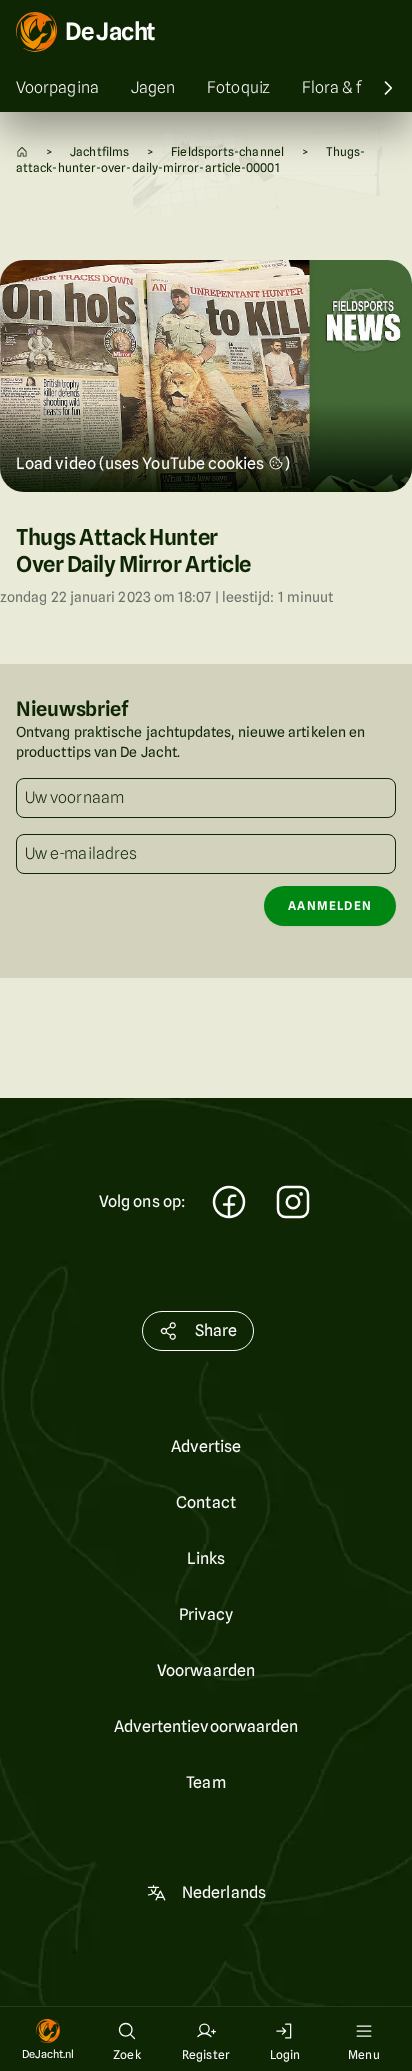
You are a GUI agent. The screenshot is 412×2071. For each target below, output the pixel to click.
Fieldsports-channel (227, 151)
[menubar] (206, 88)
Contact (206, 1502)
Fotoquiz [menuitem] (238, 87)
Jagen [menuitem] (153, 87)
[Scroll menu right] (388, 88)
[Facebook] (229, 1204)
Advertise (206, 1446)
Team (205, 1782)
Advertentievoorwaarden (206, 1726)
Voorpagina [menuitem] (57, 87)
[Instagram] (293, 1204)
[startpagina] (22, 151)
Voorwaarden (206, 1670)
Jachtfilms (99, 151)
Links (206, 1558)
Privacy (206, 1614)
